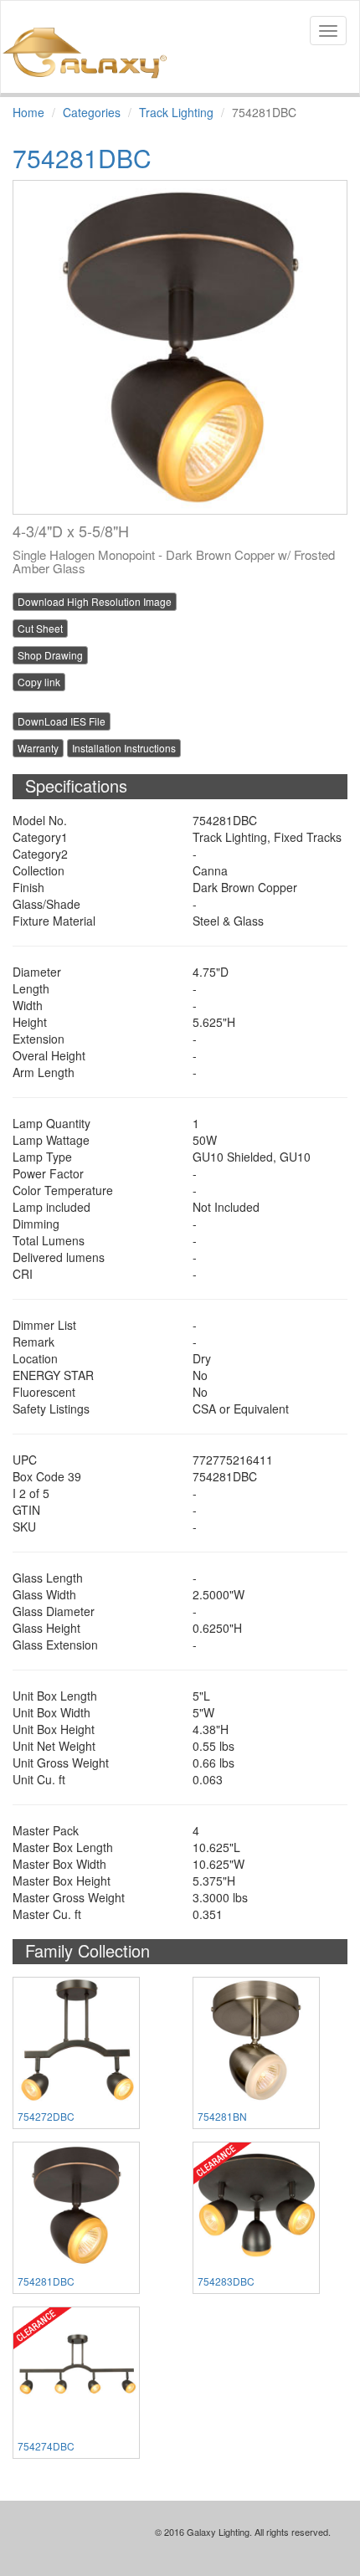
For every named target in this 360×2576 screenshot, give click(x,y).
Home (28, 112)
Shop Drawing (50, 655)
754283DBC (226, 2281)
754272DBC (46, 2116)
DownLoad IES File (62, 721)
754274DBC (46, 2446)
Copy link (39, 682)
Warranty (38, 748)
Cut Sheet (40, 628)
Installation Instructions (124, 748)
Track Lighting (176, 112)
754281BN (222, 2116)
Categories (92, 112)
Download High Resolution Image (95, 601)
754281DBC (46, 2281)
